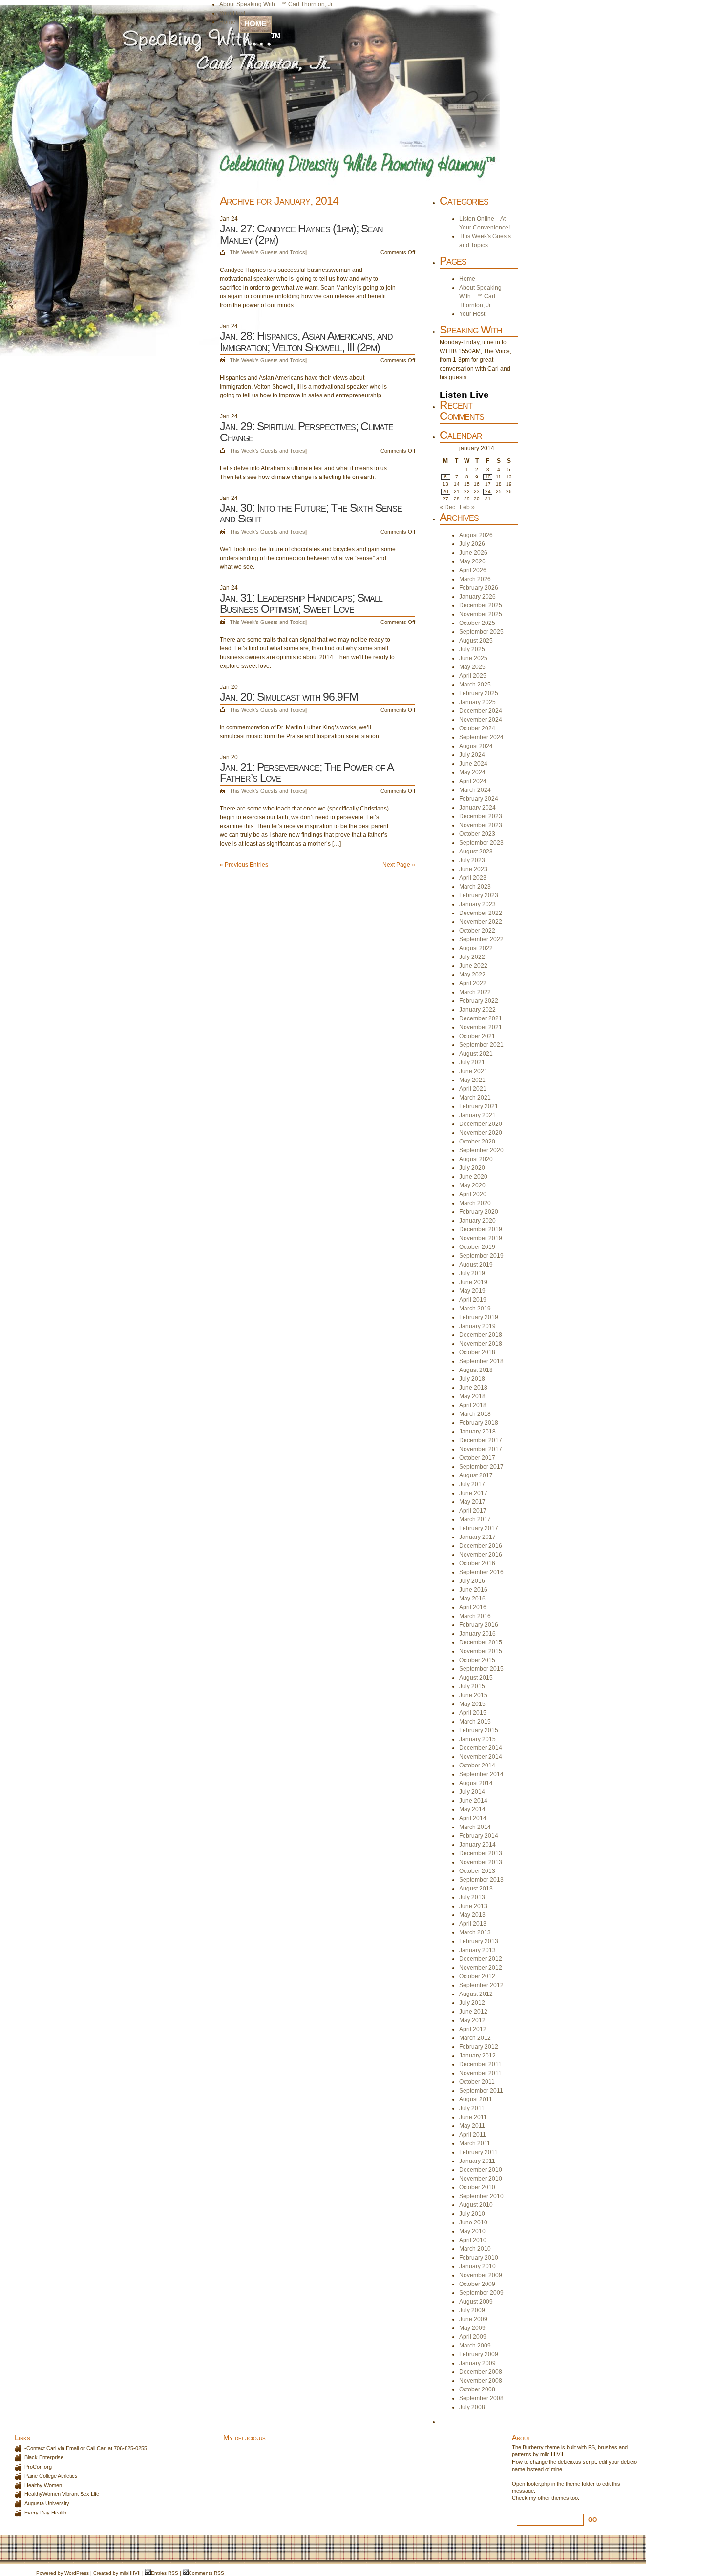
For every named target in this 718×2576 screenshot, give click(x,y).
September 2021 (481, 1045)
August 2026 (476, 535)
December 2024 (481, 711)
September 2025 (481, 632)
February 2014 (479, 1836)
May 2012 (472, 2020)
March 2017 (475, 1519)
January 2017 (477, 1537)
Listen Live (464, 395)
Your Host (232, 13)
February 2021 (479, 1106)
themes (560, 2498)
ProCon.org (38, 2467)
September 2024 (481, 737)
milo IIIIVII (552, 2454)
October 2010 (477, 2187)
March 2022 (475, 992)
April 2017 (473, 1511)
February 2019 (479, 1317)
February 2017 (479, 1528)
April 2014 (473, 1818)
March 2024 (475, 790)
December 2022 (481, 913)
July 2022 (472, 957)
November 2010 (481, 2179)
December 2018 (481, 1335)
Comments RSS (206, 2573)
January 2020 (477, 1221)
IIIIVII (135, 2573)
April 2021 (473, 1089)
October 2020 (477, 1142)
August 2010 (476, 2205)
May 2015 (472, 1704)
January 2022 (477, 1010)
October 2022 (477, 931)
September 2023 (481, 843)
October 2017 (477, 1458)
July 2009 (472, 2310)
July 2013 (472, 1897)
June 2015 (473, 1695)
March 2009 (475, 2346)
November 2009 (481, 2275)
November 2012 (481, 1968)
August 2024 (476, 746)
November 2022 (481, 922)
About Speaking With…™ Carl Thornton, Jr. (276, 4)
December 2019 (481, 1229)
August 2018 (476, 1370)
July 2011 (472, 2108)
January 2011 (477, 2161)
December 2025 (481, 605)
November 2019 (481, 1238)
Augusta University (47, 2503)
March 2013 (475, 1932)
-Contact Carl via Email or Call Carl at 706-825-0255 (86, 2448)
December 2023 (481, 816)
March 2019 (475, 1309)
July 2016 (472, 1581)
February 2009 (479, 2354)
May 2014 (472, 1809)
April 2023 (473, 878)
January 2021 (477, 1115)
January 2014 (477, 1845)
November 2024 (481, 720)
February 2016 (479, 1625)
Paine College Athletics (51, 2476)
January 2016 (477, 1634)
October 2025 (477, 623)
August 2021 (476, 1054)
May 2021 (472, 1080)
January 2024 (477, 808)
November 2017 (481, 1449)
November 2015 (481, 1651)
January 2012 (477, 2056)
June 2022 (473, 966)
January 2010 (477, 2266)
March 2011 (475, 2143)
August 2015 (476, 1678)
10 (488, 477)
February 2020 (479, 1212)
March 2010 (475, 2249)
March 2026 (475, 579)
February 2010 (479, 2258)
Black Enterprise (44, 2457)
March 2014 (475, 1827)
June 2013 (473, 1906)
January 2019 (477, 1326)
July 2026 (472, 544)
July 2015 (472, 1686)
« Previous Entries (244, 865)
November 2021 (481, 1027)
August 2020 (476, 1159)
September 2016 (481, 1572)
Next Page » (399, 865)
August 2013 (476, 1889)
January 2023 (477, 904)
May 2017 (472, 1502)
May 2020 (472, 1185)
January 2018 (477, 1432)
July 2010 (472, 2214)
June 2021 (473, 1071)
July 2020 (472, 1168)
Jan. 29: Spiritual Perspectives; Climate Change (306, 432)
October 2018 (477, 1352)
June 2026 (473, 553)
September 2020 (481, 1150)
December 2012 (481, 1959)
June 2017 (473, 1493)
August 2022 (476, 948)
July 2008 (472, 2407)
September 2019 (481, 1256)
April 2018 (473, 1405)
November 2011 (480, 2073)
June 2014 (473, 1801)
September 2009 (481, 2293)
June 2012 (473, 2012)
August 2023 (476, 852)
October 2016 (477, 1563)
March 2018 (475, 1414)
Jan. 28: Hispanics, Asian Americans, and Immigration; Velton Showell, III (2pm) (306, 342)
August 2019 (476, 1265)
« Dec (447, 507)
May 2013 (472, 1915)
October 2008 (477, 2389)
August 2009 (476, 2302)
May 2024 (472, 772)
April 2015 (473, 1713)
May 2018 (472, 1396)
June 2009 (473, 2319)
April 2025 (473, 676)
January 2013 (477, 1950)
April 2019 (473, 1300)
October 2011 (477, 2082)
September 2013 (481, 1880)
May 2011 (472, 2126)
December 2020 (481, 1124)
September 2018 (481, 1361)
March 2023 (475, 887)
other (544, 2498)
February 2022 (479, 1001)
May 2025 (472, 667)
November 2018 (481, 1344)
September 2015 (481, 1669)
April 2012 (473, 2029)
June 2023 (473, 869)
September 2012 (481, 1985)
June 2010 (473, 2223)
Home (255, 24)
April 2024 (473, 781)
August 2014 (476, 1783)
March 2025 (475, 685)
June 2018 (473, 1388)
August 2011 (476, 2099)
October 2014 (477, 1766)
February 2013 (479, 1941)
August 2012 (476, 1994)
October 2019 (477, 1247)
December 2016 (481, 1546)
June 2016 (473, 1590)
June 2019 (473, 1282)
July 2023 (472, 860)
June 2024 (473, 764)
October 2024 (477, 728)
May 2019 (472, 1291)
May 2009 (472, 2328)
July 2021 (472, 1062)
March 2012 (475, 2038)
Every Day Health (45, 2513)
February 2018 (479, 1423)
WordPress (77, 2573)
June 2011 (473, 2117)
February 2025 (479, 693)
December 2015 (481, 1642)
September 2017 (481, 1467)
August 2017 (476, 1475)
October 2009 (477, 2284)
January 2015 (477, 1739)
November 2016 (481, 1555)
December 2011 (480, 2064)
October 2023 (477, 834)
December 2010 (481, 2170)
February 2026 (479, 588)
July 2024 (472, 755)
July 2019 (472, 1273)
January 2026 (477, 597)
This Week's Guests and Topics (267, 252)
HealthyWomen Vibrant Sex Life (62, 2494)
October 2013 (477, 1871)
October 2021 (477, 1036)
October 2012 (477, 1976)
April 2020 (473, 1194)
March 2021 (475, 1098)
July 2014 (472, 1792)
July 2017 (472, 1484)
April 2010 (473, 2240)
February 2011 (478, 2152)
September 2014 (481, 1774)
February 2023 (479, 895)
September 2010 (481, 2196)
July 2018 (472, 1379)
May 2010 (472, 2231)
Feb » (467, 507)
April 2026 (473, 570)
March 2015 (475, 1722)
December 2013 (481, 1853)
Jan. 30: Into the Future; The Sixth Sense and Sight (311, 513)
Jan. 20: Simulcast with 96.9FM (289, 697)
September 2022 (481, 939)
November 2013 (481, 1862)
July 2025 (472, 649)
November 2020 (481, 1133)
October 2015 (477, 1660)
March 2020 (475, 1203)
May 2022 (472, 975)
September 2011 (481, 2091)
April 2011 (473, 2135)
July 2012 (472, 2003)
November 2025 (481, 614)
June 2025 (473, 658)
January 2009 (477, 2363)
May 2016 (472, 1599)
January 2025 (477, 702)
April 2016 (473, 1607)
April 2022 (473, 983)
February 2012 (479, 2047)
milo (124, 2573)
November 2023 (481, 825)
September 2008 (481, 2398)
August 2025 (476, 641)
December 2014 (481, 1748)
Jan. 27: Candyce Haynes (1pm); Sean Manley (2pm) (301, 234)
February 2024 (479, 799)
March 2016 (475, 1616)
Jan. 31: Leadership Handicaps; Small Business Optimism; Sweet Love (301, 603)
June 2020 (473, 1177)
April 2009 (473, 2337)
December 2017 (481, 1440)
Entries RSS (165, 2573)
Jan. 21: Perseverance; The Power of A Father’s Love (306, 773)
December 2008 (481, 2372)
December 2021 (481, 1018)
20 (445, 491)
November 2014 (481, 1757)
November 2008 (481, 2381)
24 (488, 491)
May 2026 (472, 561)
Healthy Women (43, 2485)
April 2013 (473, 1924)
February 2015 (479, 1730)
